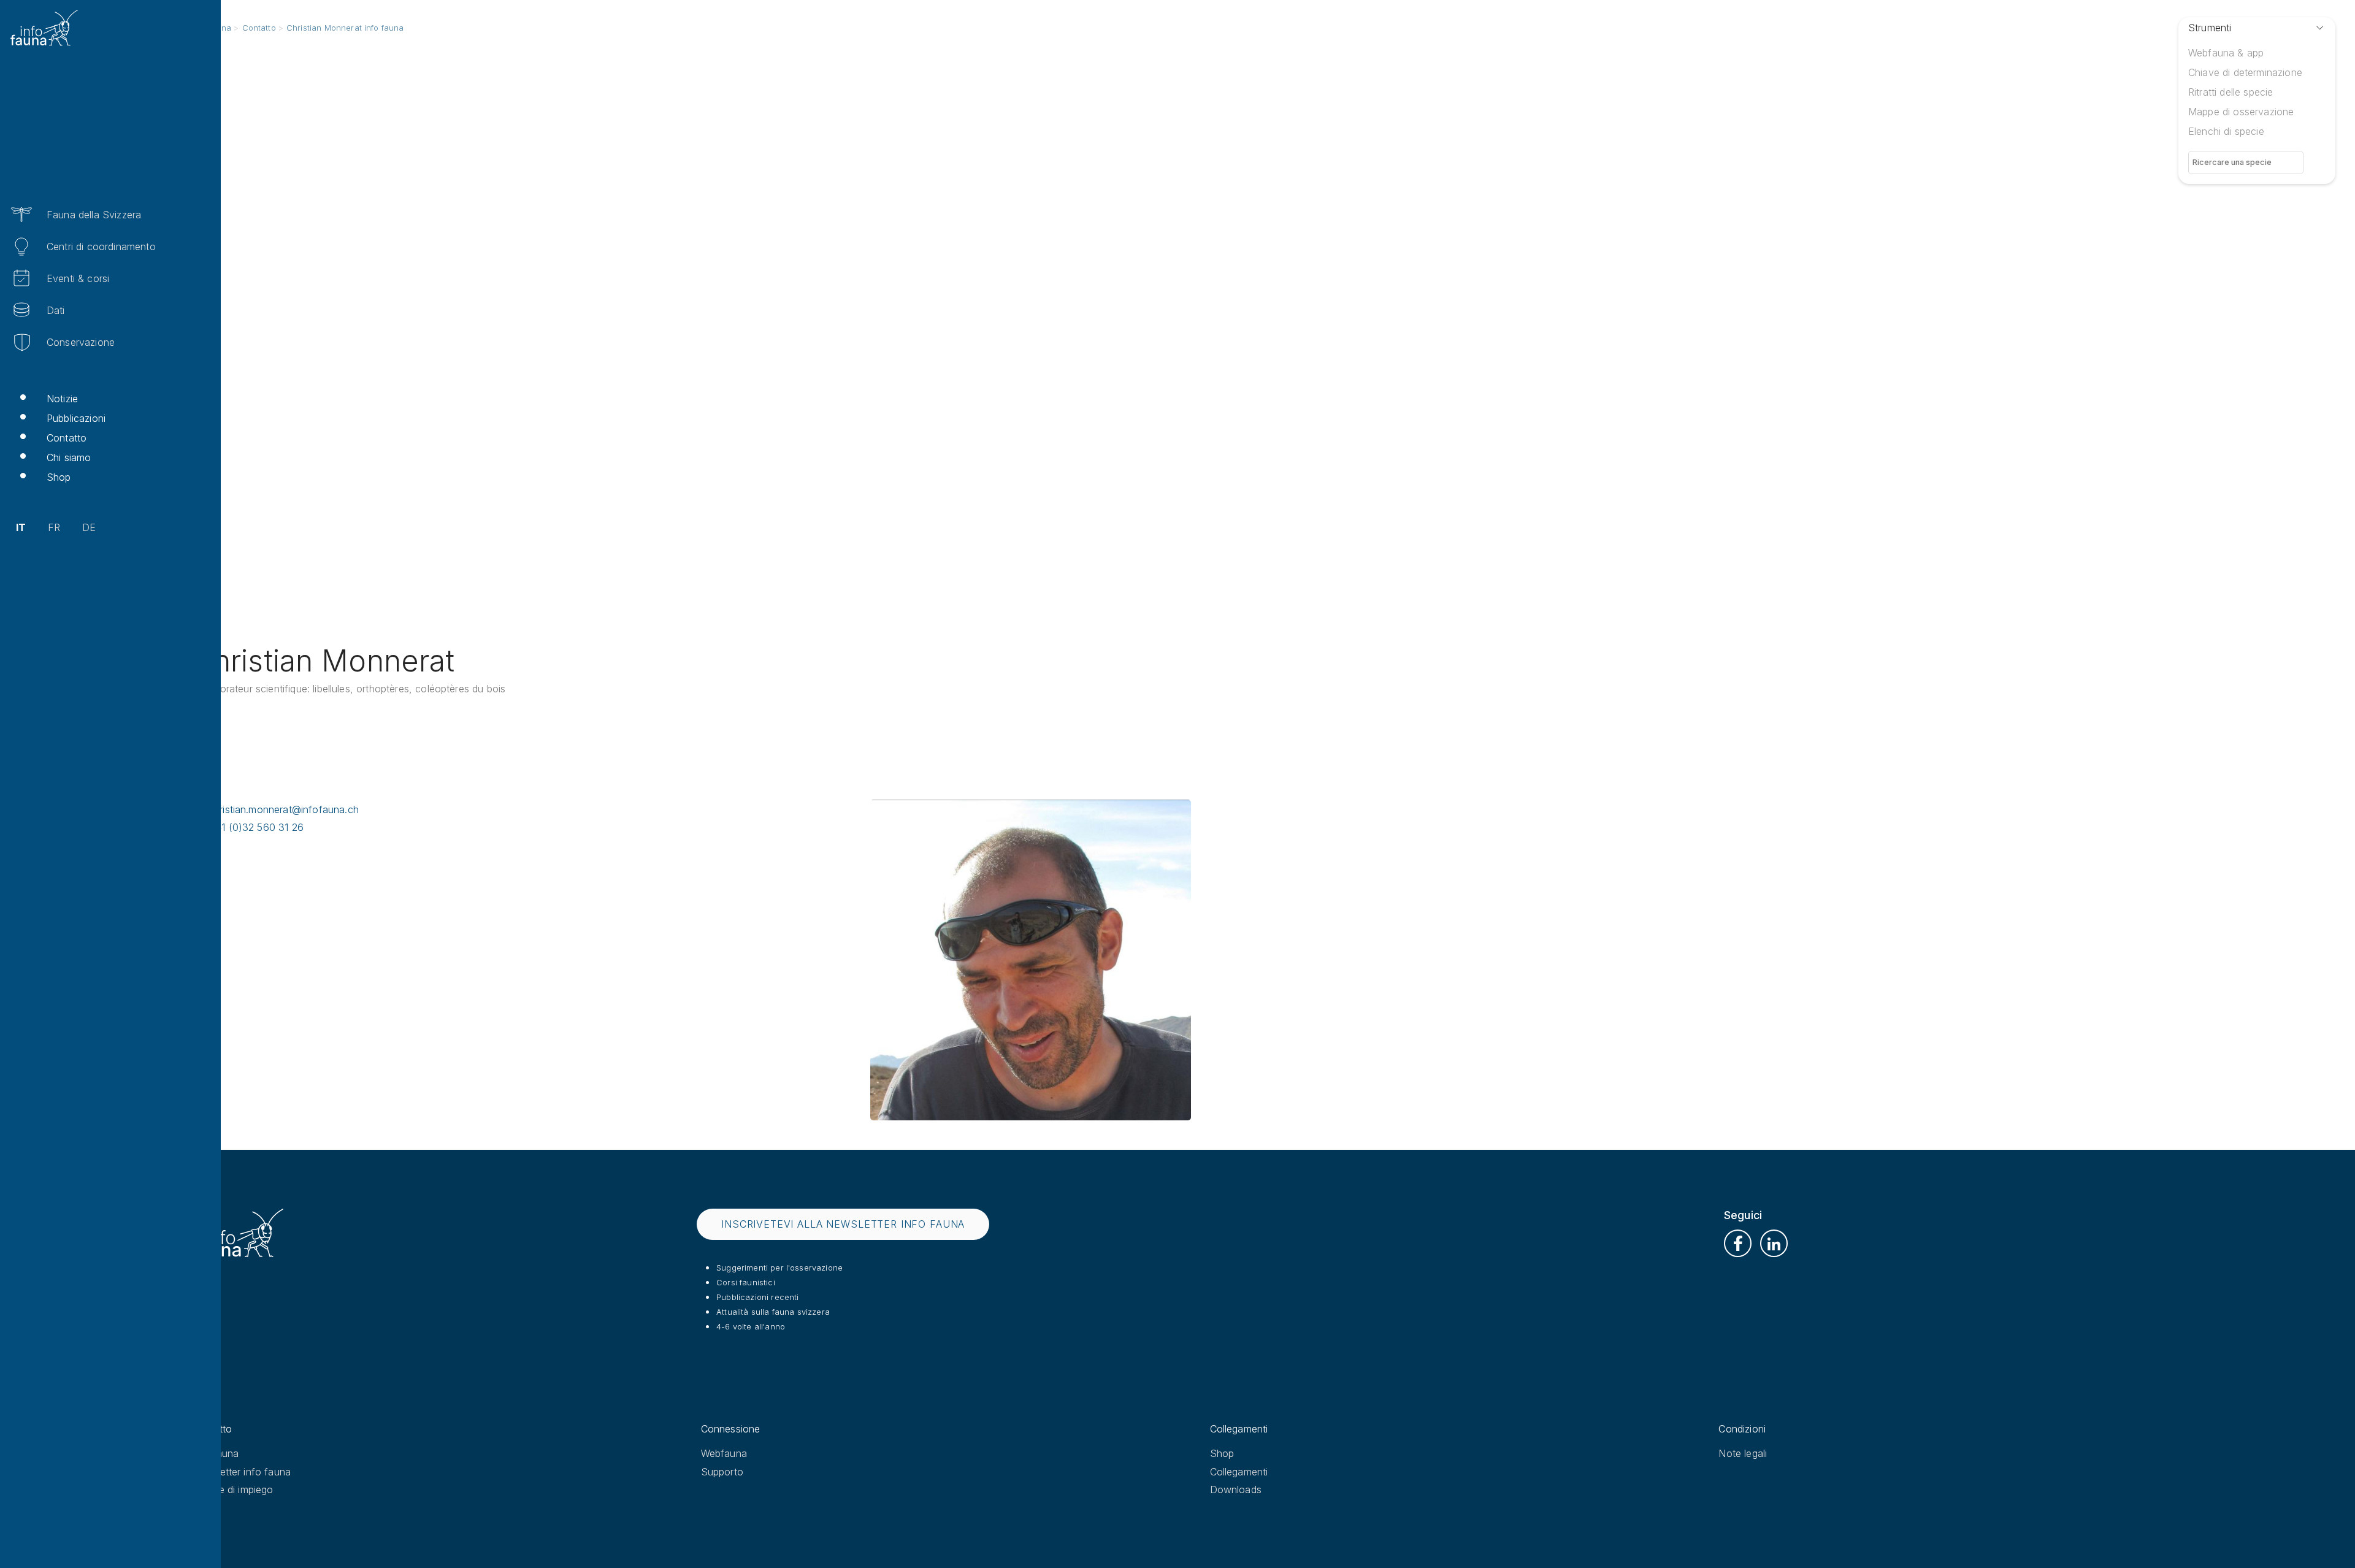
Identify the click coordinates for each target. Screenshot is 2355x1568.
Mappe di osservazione (2241, 112)
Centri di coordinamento (101, 247)
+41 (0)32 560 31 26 (256, 827)
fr (54, 527)
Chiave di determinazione (2245, 72)
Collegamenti (1239, 1472)
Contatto (67, 438)
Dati (56, 310)
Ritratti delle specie (2231, 92)
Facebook (1738, 1243)
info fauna (216, 1453)
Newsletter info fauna (241, 1472)
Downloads (1236, 1490)
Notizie (62, 399)
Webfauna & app (2226, 53)
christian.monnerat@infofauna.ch (284, 809)
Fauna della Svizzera (94, 215)
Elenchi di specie (2226, 131)
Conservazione (81, 342)
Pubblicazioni (76, 418)
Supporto (722, 1472)
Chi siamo (69, 457)
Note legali (1743, 1453)
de (89, 527)
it (21, 527)
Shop (59, 477)
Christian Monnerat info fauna (345, 28)
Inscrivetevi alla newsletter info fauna (843, 1224)
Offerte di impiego (233, 1490)
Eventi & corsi (78, 278)
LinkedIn (1774, 1243)
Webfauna (724, 1453)
